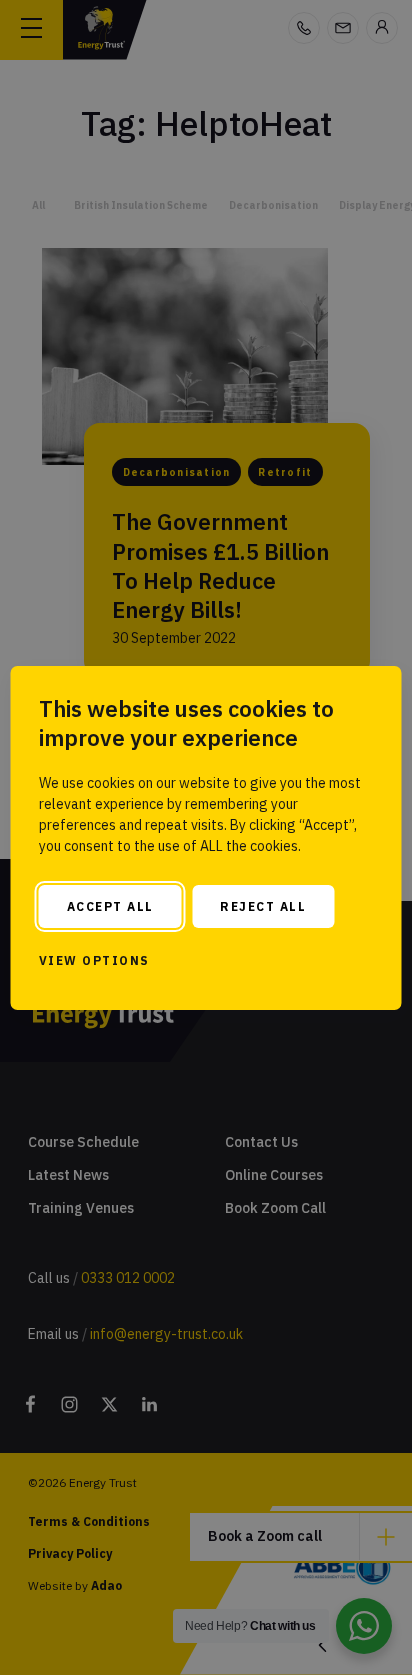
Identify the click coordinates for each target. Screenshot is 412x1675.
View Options (94, 960)
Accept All (110, 906)
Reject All (263, 906)
